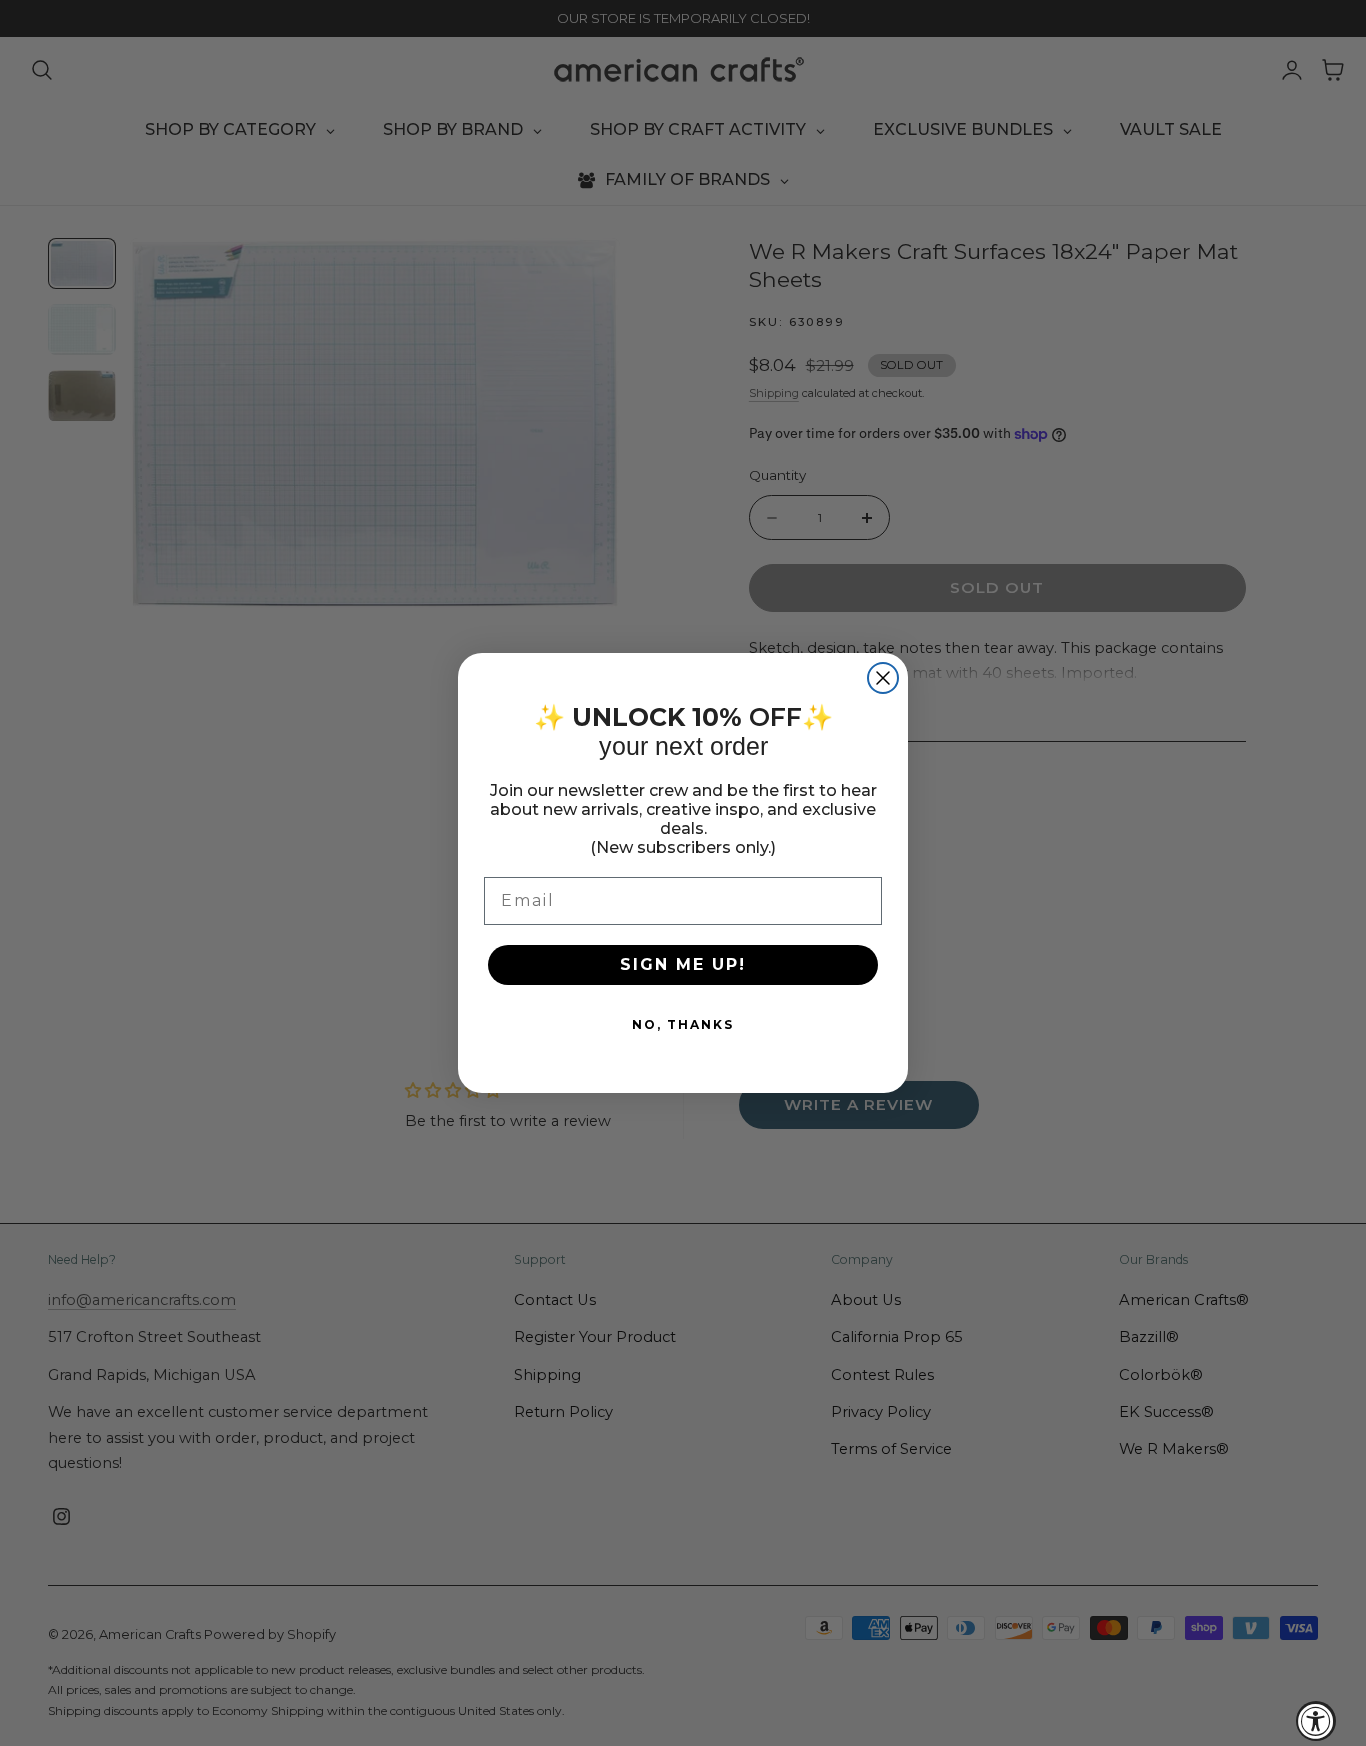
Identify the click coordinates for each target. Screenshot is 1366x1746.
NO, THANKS (683, 1024)
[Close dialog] (883, 678)
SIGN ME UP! (683, 964)
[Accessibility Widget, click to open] (1316, 1721)
